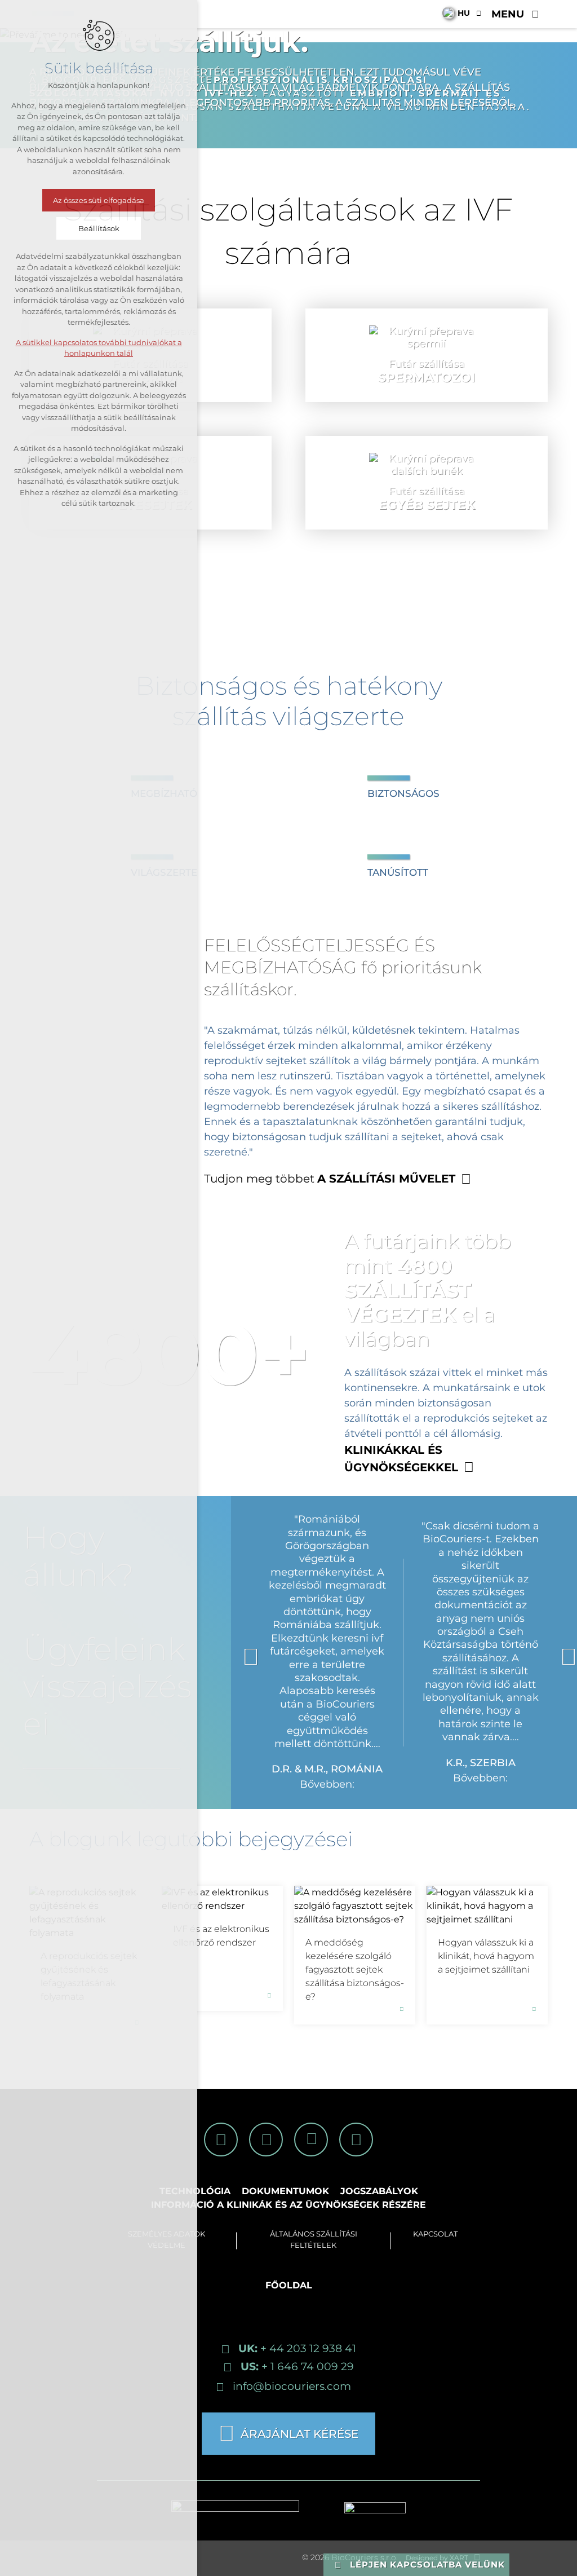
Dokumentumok (285, 2191)
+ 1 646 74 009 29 (297, 2366)
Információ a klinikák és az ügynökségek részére (288, 2205)
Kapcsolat (435, 2234)
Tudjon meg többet (330, 1179)
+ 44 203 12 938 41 (297, 2348)
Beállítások (99, 228)
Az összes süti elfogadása (99, 200)
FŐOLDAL (289, 2285)
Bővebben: (327, 1784)
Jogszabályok (379, 2191)
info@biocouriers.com (292, 2386)
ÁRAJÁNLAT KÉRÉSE (299, 2434)
